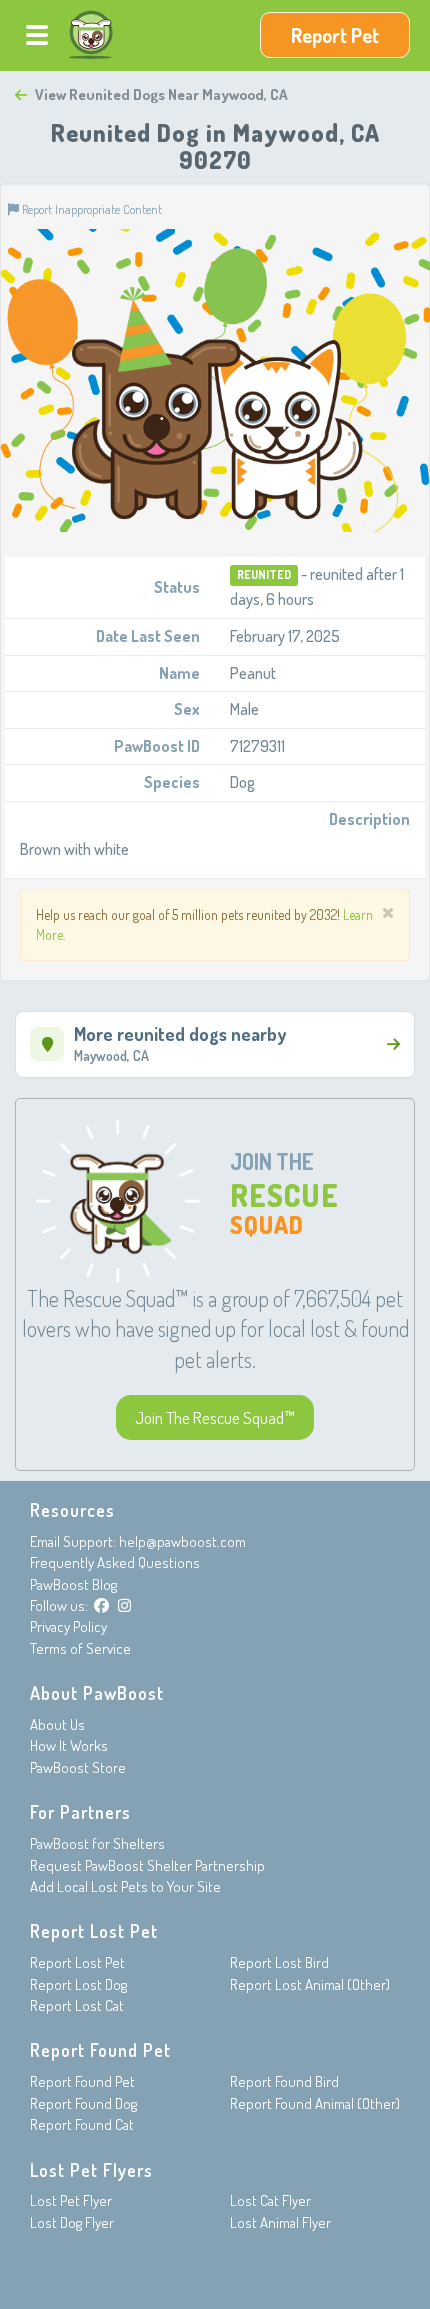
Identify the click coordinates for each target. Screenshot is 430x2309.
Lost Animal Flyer (280, 2222)
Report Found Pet (82, 2081)
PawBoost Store (78, 1767)
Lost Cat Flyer (270, 2200)
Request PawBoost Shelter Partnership (147, 1865)
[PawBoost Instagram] (124, 1605)
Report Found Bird (284, 2081)
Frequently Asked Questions (115, 1562)
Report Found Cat (82, 2124)
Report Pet (335, 35)
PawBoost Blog (73, 1584)
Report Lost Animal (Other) (310, 1984)
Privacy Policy (68, 1626)
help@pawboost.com (182, 1541)
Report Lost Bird (279, 1962)
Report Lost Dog (78, 1984)
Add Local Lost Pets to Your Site (125, 1886)
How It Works (69, 1745)
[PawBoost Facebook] (101, 1605)
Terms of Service (80, 1648)
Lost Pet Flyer (71, 2200)
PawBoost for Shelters (97, 1843)
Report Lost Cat (77, 2005)
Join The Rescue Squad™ (215, 1417)
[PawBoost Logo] (91, 35)
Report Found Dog (83, 2103)
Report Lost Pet (77, 1962)
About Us (57, 1724)
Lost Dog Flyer (72, 2222)
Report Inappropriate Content (90, 209)
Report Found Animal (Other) (315, 2103)
